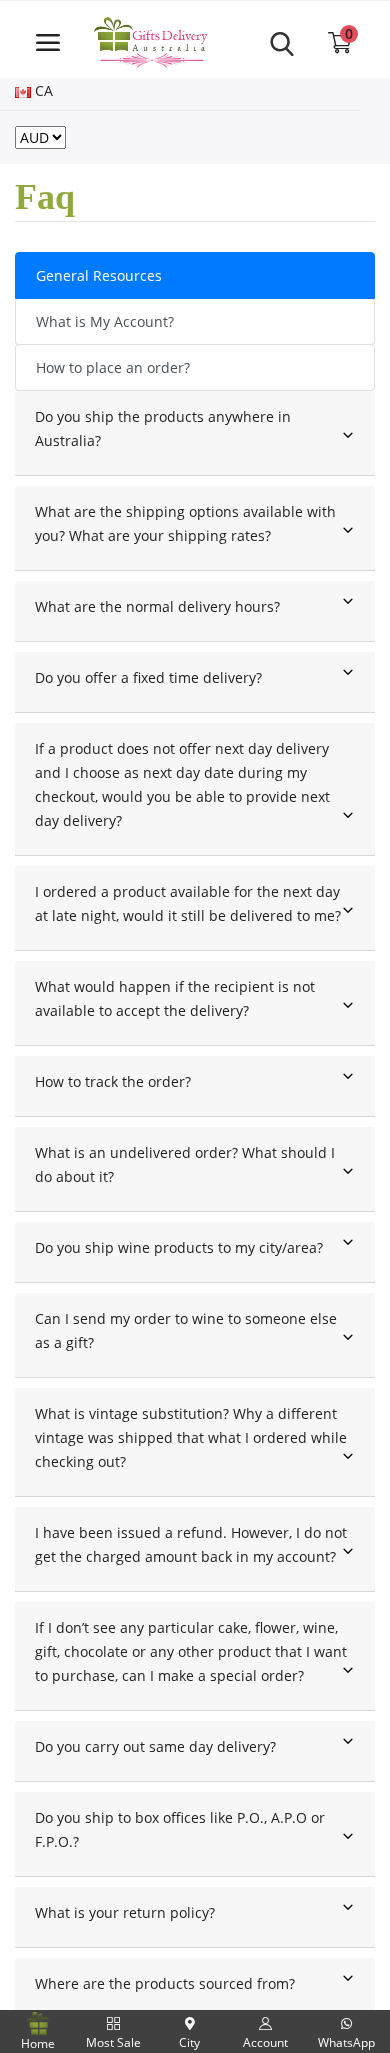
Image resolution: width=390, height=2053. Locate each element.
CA (42, 90)
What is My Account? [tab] (105, 321)
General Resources (99, 275)
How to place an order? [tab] (113, 367)
